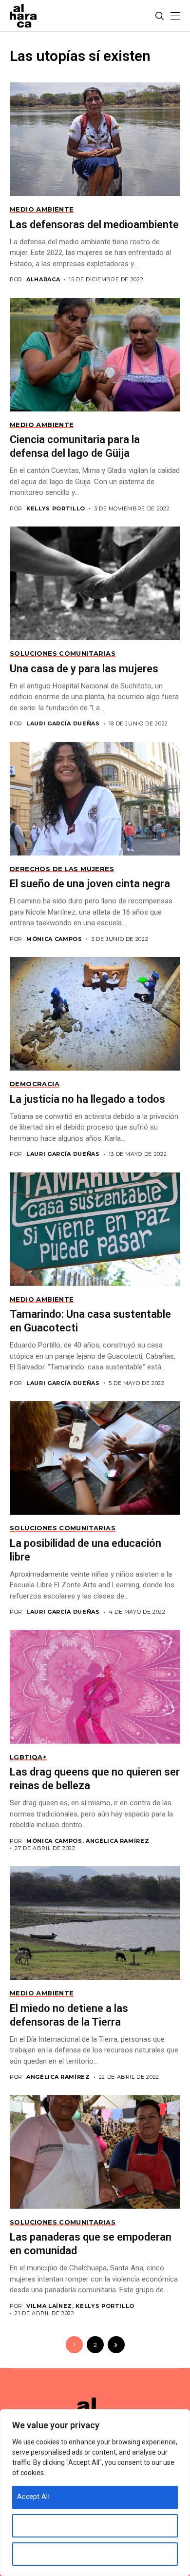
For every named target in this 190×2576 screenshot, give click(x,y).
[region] (95, 2493)
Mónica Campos (54, 939)
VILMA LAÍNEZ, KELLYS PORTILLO (80, 2306)
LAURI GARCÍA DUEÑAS (63, 724)
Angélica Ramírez (58, 2077)
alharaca (43, 280)
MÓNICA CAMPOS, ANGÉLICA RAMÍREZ (88, 1841)
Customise (34, 2525)
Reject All (32, 2553)
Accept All (33, 2497)
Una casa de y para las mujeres (84, 669)
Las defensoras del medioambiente (94, 224)
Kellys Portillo (56, 509)
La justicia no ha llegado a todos (87, 1099)
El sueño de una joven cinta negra (90, 884)
